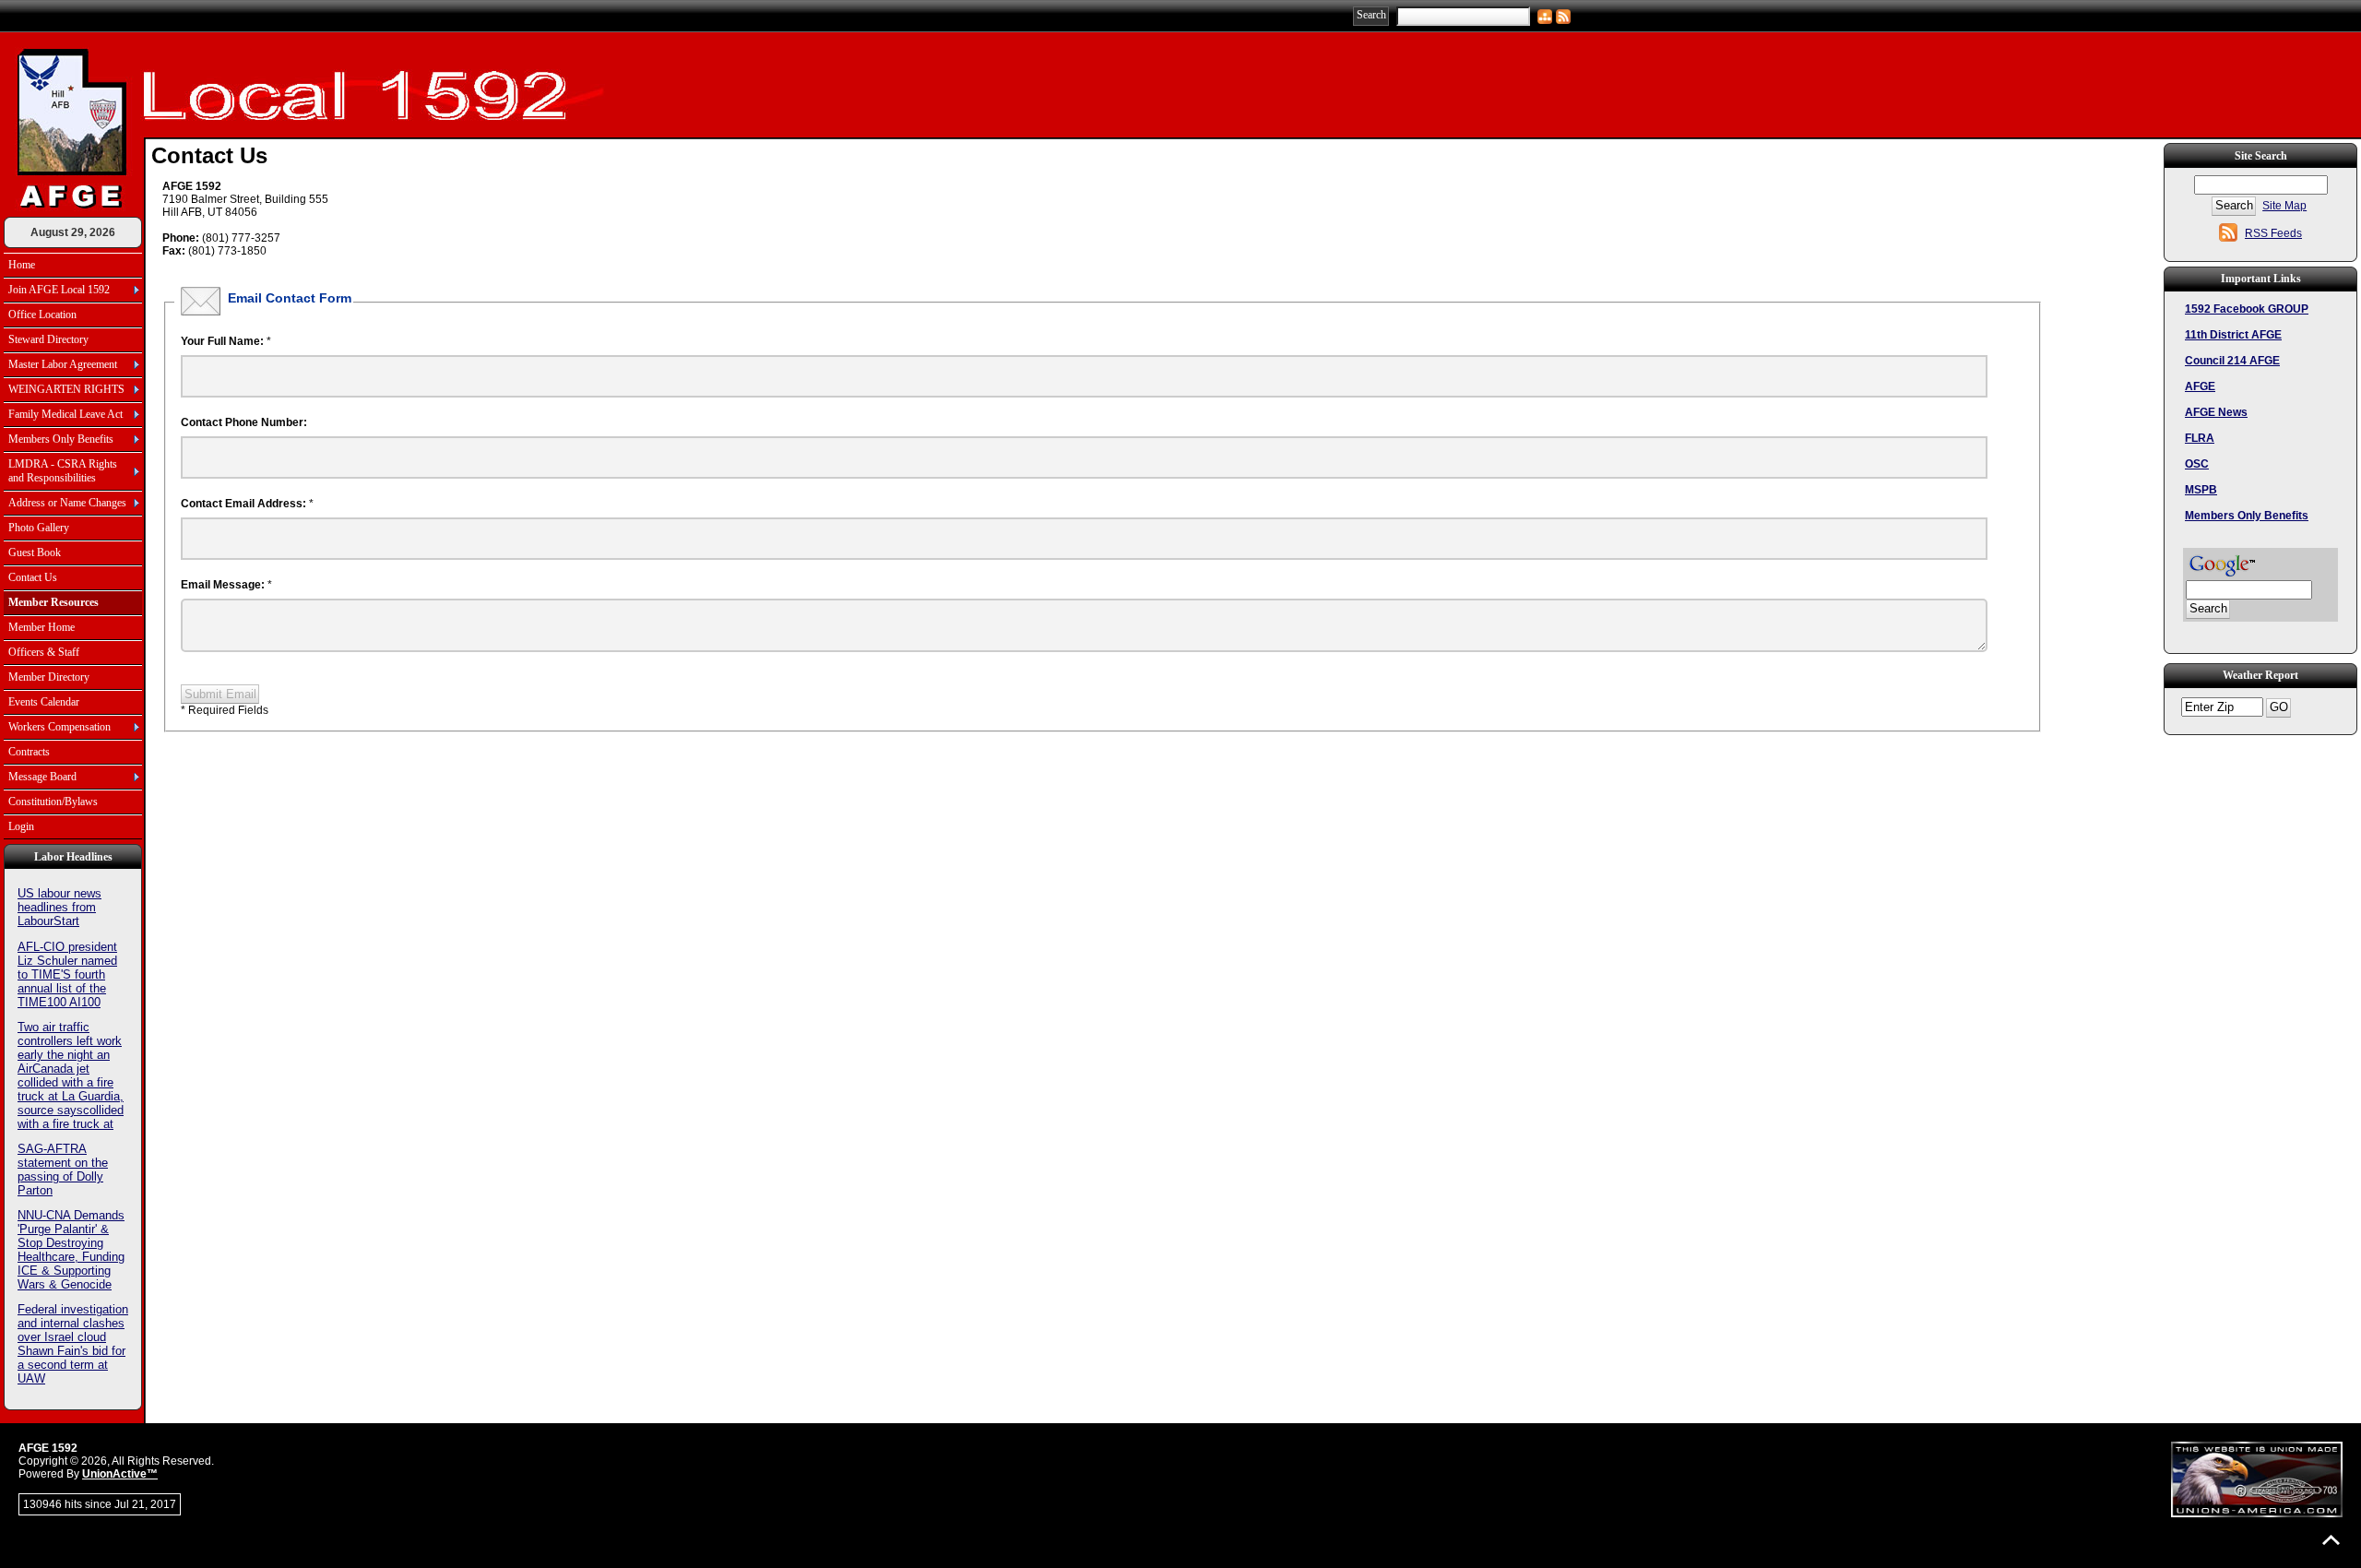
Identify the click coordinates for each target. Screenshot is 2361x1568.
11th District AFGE (2233, 335)
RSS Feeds (2273, 233)
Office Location (42, 315)
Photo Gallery (39, 528)
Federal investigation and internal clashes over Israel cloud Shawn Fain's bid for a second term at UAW (73, 1344)
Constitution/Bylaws (53, 802)
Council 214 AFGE (2232, 361)
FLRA (2200, 438)
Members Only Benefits (61, 439)
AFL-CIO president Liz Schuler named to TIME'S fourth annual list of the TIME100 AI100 (67, 974)
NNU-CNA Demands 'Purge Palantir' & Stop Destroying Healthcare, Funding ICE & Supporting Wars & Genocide (71, 1250)
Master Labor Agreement (63, 364)
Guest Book (35, 552)
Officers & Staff (44, 652)
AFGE (2200, 386)
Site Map (2284, 206)
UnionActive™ (120, 1474)
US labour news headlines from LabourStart (59, 907)
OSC (2197, 464)
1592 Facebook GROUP (2247, 309)
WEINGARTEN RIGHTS (66, 389)
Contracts (29, 752)
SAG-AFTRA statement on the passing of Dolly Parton (63, 1170)
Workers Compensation (59, 727)
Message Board (42, 777)
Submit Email (220, 694)
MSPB (2201, 490)
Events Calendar (44, 702)
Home (22, 265)
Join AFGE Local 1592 (59, 290)
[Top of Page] (2331, 1540)
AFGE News (2216, 412)
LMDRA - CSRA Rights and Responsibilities (63, 471)
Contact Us (33, 577)
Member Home (42, 627)
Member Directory (49, 677)
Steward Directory (48, 339)
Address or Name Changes (67, 503)
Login (21, 826)
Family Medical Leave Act (65, 414)
